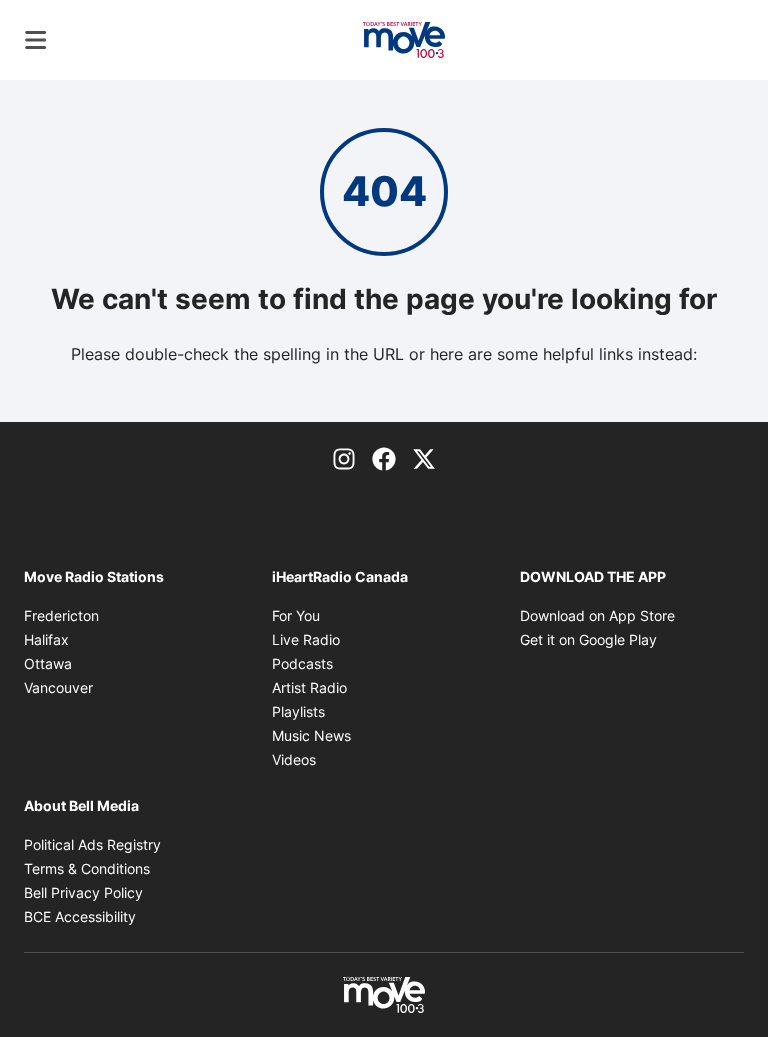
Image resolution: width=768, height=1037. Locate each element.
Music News (311, 735)
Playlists (298, 711)
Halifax (46, 639)
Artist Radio (309, 687)
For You (296, 615)
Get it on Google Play (588, 639)
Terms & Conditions (87, 868)
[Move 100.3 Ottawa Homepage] (404, 40)
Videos (294, 759)
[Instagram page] (344, 458)
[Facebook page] (384, 458)
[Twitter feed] (424, 458)
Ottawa (48, 663)
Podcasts (302, 663)
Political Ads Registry (92, 844)
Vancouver (58, 687)
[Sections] (36, 40)
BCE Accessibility (80, 916)
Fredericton (61, 615)
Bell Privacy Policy (83, 892)
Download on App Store (597, 615)
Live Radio (306, 639)
